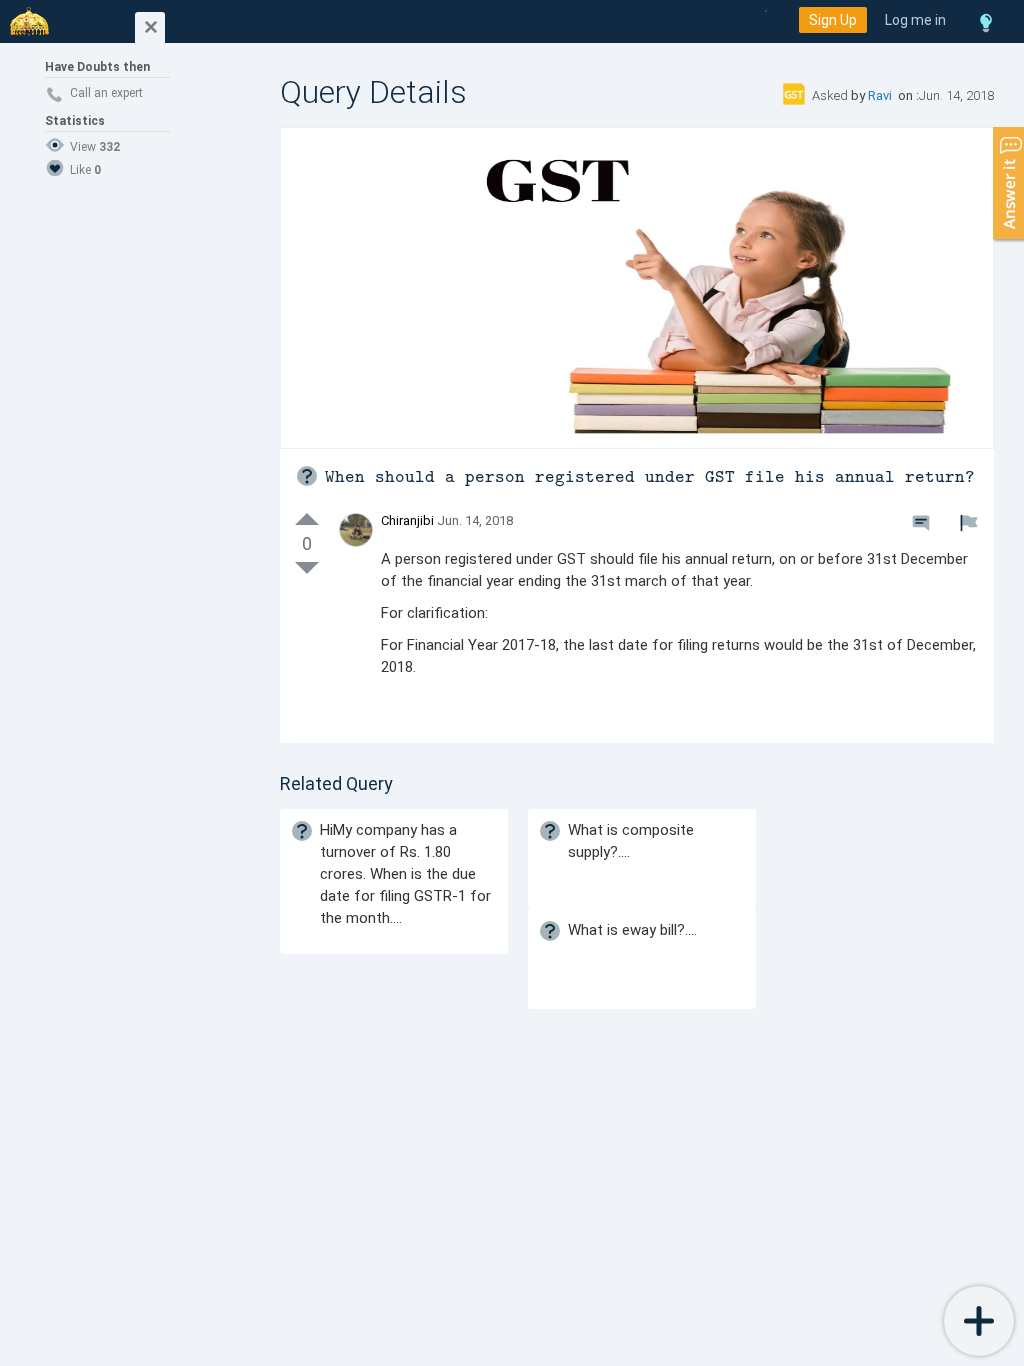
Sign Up (833, 20)
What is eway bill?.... (632, 930)
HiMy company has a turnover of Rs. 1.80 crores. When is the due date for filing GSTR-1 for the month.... (405, 874)
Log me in (915, 20)
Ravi (881, 95)
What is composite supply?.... (631, 841)
